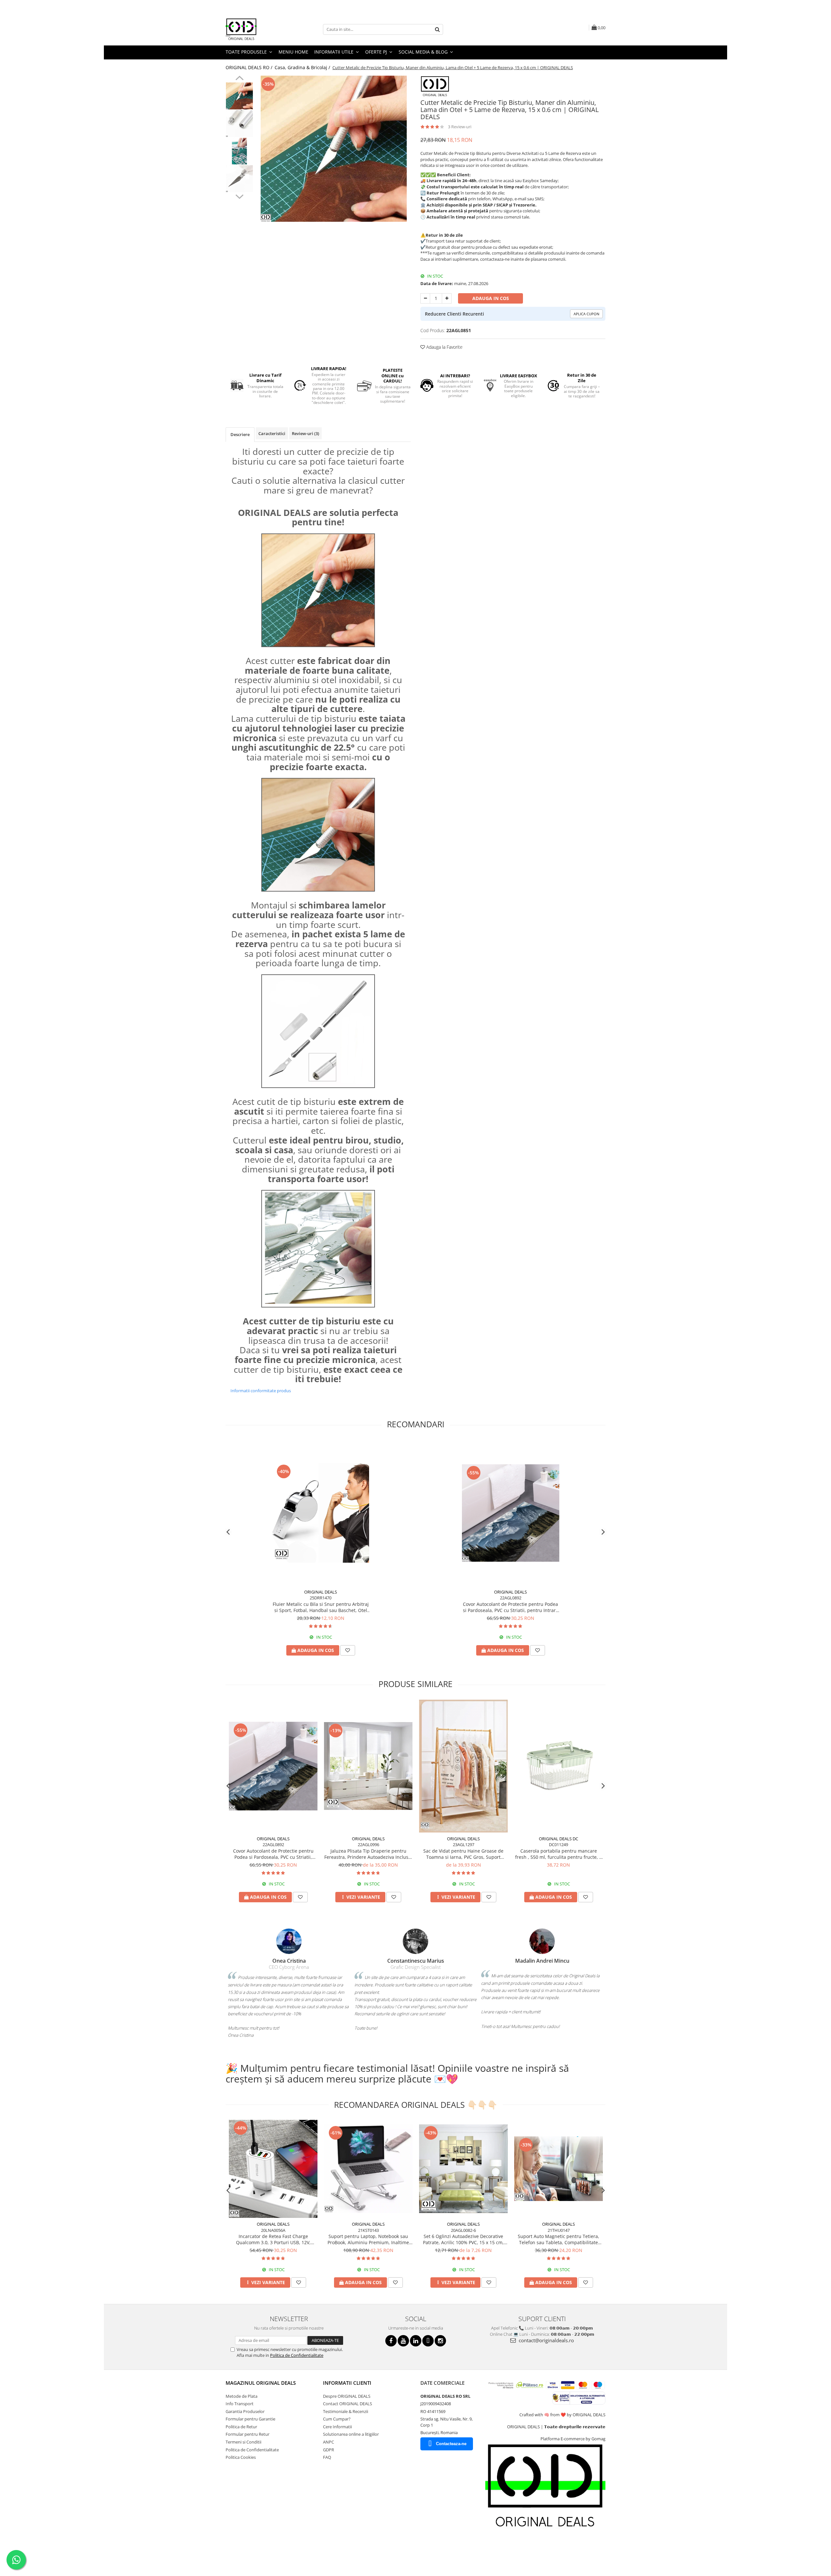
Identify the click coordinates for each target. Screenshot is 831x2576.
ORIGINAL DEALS (321, 1592)
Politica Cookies (241, 2457)
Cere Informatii (337, 2427)
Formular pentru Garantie (250, 2419)
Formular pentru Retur (248, 2434)
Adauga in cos (491, 298)
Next (239, 196)
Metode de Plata (242, 2396)
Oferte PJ (377, 52)
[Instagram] (440, 2341)
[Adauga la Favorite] (348, 1650)
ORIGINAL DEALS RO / (250, 67)
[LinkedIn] (416, 2341)
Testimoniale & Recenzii (346, 2411)
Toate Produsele (247, 52)
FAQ (327, 2457)
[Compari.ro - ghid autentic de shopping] (248, 2551)
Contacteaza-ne (451, 2444)
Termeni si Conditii (243, 2442)
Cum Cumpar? (337, 2419)
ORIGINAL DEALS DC (558, 1839)
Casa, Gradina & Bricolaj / (303, 67)
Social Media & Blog (424, 52)
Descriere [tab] (240, 434)
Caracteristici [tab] (272, 433)
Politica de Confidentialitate (297, 2355)
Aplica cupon (586, 314)
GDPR (329, 2450)
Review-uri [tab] (305, 433)
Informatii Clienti (347, 2383)
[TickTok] (428, 2341)
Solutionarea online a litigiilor (351, 2434)
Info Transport (240, 2404)
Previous (239, 79)
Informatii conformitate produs (261, 1391)
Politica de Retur (241, 2427)
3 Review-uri (460, 127)
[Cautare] (437, 29)
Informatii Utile (335, 52)
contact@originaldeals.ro (546, 2340)
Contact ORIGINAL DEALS (347, 2404)
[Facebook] (391, 2341)
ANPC (329, 2442)
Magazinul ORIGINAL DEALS (261, 2383)
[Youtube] (403, 2341)
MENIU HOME (293, 52)
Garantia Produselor (245, 2411)
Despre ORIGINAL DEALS (347, 2396)
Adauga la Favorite (444, 347)
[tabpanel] (334, 149)
